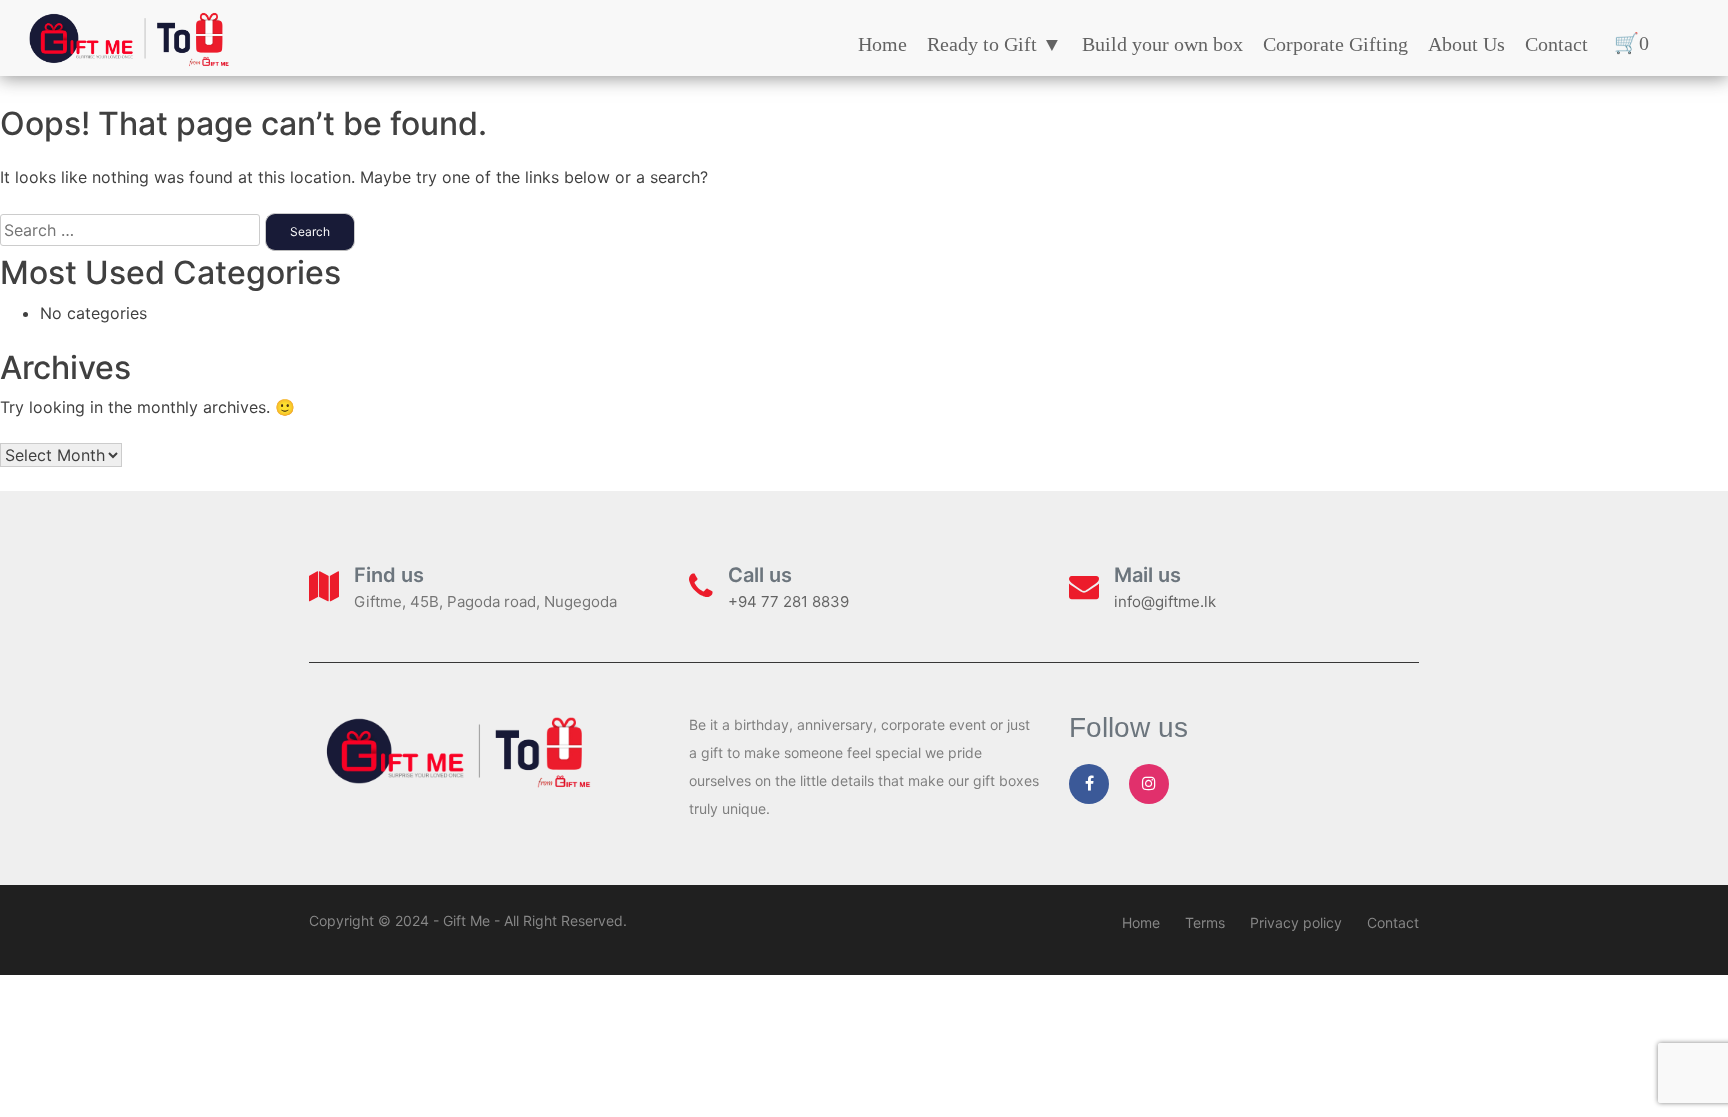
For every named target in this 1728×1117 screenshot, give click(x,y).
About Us (1466, 44)
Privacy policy (1296, 922)
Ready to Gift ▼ (994, 44)
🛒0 (1631, 43)
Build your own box (1162, 44)
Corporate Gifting (1335, 44)
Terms (1205, 922)
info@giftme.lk (1165, 601)
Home (882, 44)
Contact (1556, 44)
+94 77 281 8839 (788, 601)
